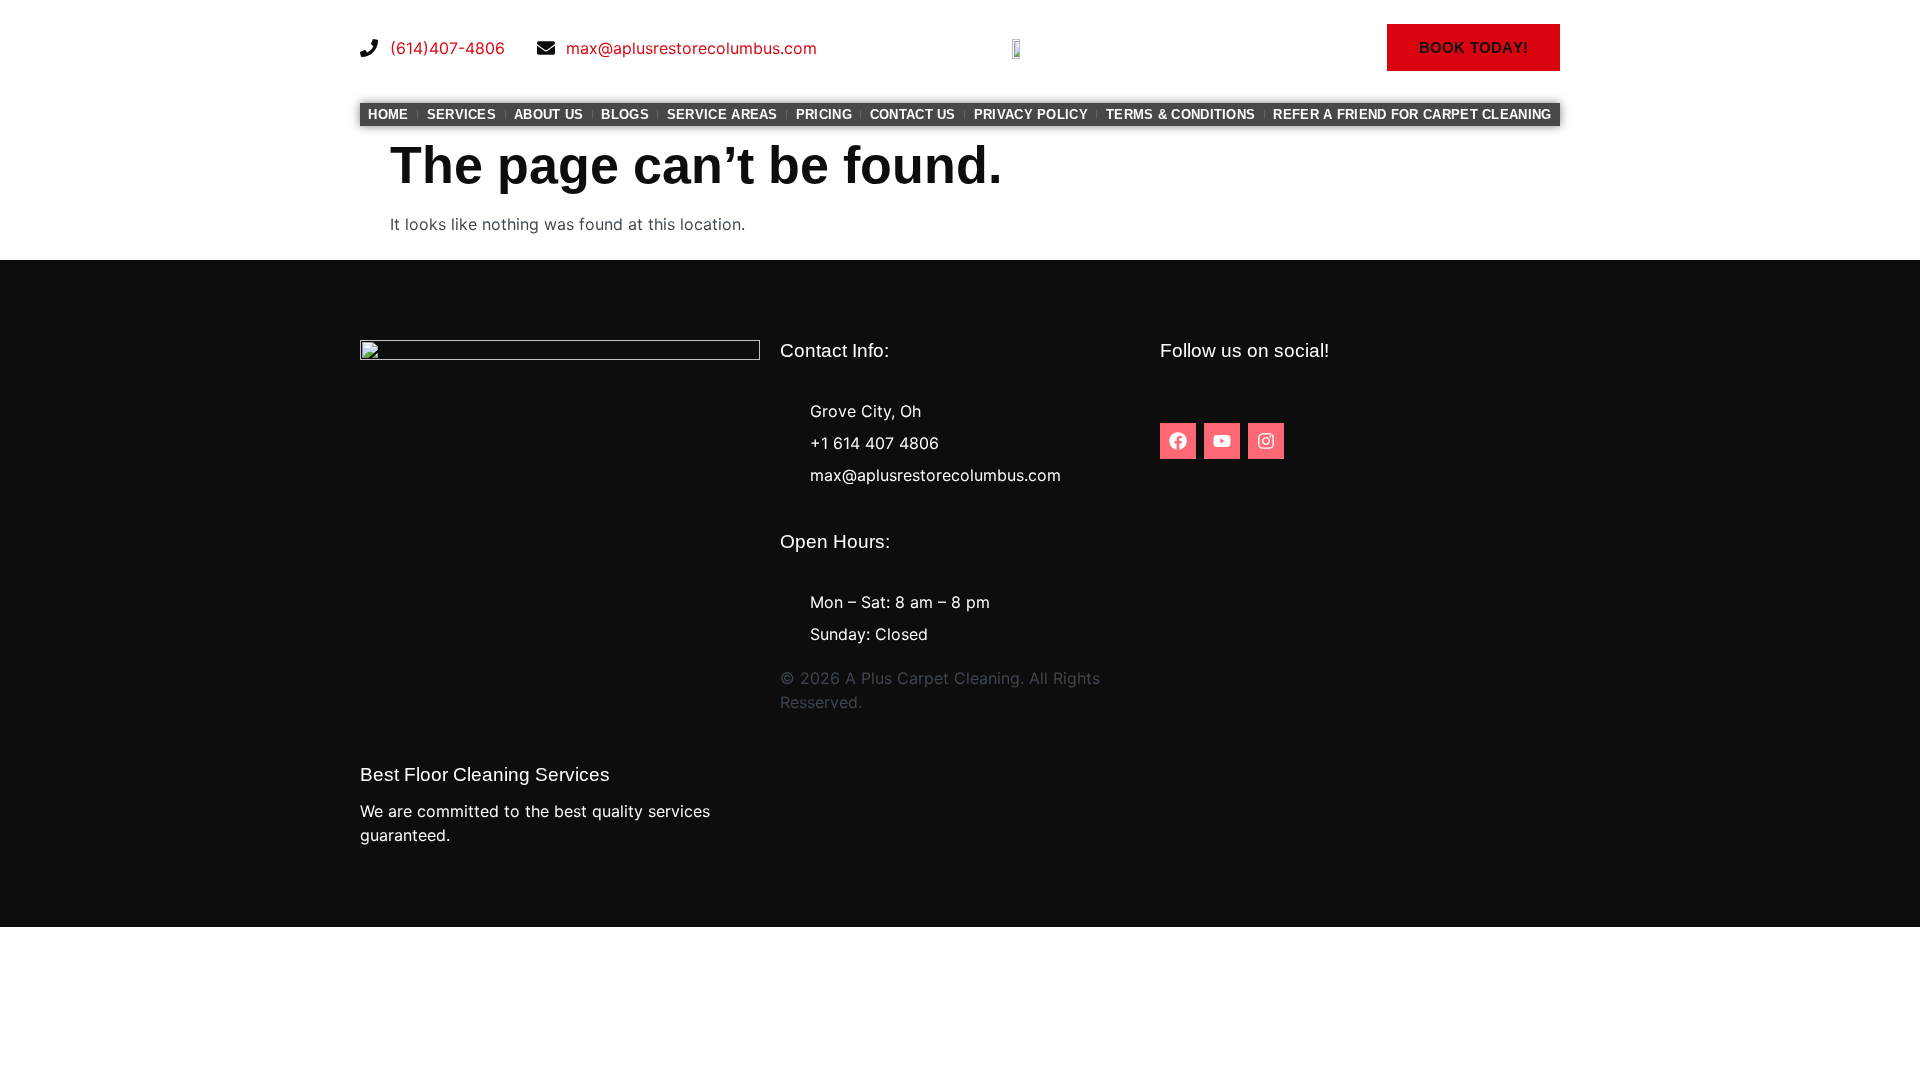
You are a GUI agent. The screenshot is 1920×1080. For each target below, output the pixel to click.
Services (461, 114)
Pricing (824, 114)
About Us (548, 114)
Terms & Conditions (1180, 114)
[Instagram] (1266, 441)
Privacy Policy (1031, 114)
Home (388, 114)
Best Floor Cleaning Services (485, 774)
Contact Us (913, 114)
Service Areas (722, 114)
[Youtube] (1222, 441)
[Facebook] (1178, 441)
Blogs (625, 114)
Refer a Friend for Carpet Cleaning (1412, 114)
